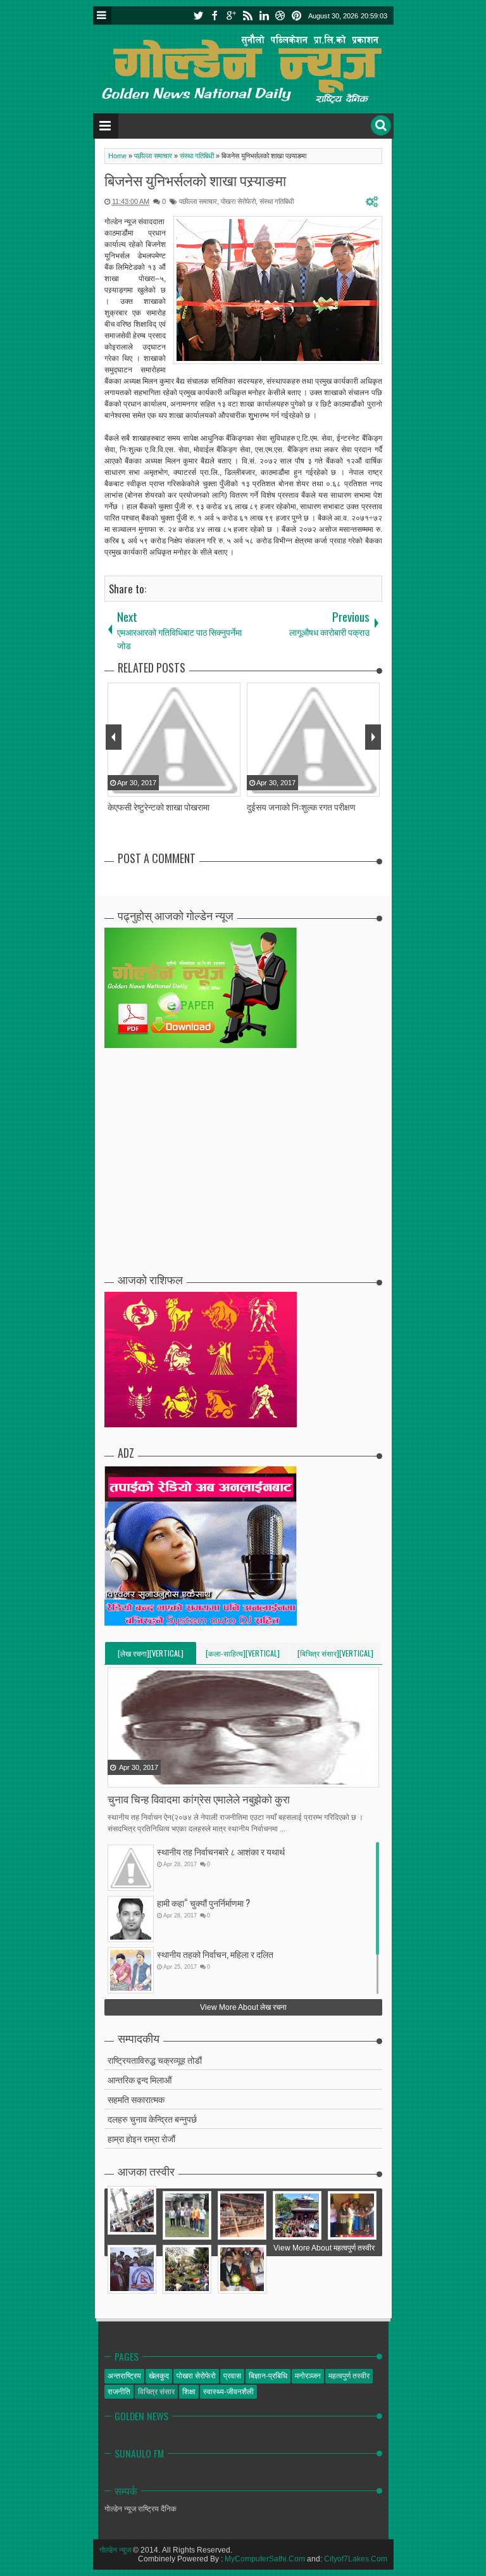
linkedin (264, 16)
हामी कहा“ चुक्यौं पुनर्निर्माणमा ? (203, 1903)
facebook (215, 16)
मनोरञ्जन (308, 2376)
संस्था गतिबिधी (277, 201)
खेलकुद (159, 2376)
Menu (102, 16)
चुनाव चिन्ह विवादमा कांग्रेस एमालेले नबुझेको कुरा (199, 1799)
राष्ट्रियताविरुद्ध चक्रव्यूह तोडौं (155, 2060)
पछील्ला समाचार (198, 201)
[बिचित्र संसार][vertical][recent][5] (335, 1656)
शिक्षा (189, 2392)
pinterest (297, 16)
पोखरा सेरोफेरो (238, 201)
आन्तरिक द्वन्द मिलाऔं (140, 2079)
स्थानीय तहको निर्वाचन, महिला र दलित (215, 1954)
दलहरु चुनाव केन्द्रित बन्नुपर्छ (152, 2118)
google (231, 16)
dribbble (280, 16)
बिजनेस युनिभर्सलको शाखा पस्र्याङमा (195, 180)
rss (247, 16)
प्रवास (232, 2376)
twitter (198, 16)
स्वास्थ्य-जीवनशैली (228, 2392)
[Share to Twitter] (134, 1777)
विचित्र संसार (156, 2392)
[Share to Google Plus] (150, 1777)
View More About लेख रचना (243, 2007)
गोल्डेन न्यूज (115, 2550)
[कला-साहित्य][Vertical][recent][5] (243, 1656)
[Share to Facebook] (118, 1777)
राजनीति (119, 2392)
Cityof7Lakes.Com (356, 2559)
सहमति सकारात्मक (136, 2099)
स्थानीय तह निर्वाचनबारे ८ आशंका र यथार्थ (221, 1851)
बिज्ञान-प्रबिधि (268, 2376)
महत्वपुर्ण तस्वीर (349, 2376)
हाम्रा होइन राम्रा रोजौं (141, 2138)
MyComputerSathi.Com (265, 2559)
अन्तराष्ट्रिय (124, 2376)
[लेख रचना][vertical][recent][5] (151, 1656)
